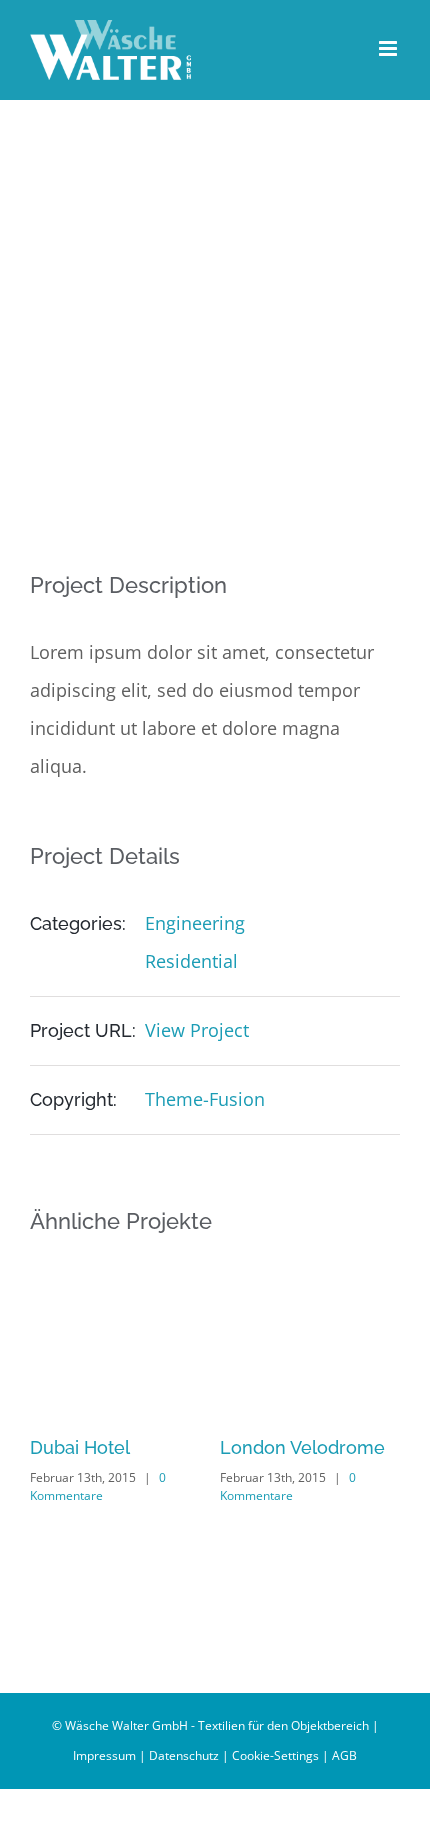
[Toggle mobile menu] (389, 48)
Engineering (195, 923)
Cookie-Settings (275, 1755)
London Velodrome (302, 1447)
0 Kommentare (98, 1486)
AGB (344, 1755)
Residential (191, 961)
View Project (197, 1030)
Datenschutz (184, 1755)
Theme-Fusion (205, 1099)
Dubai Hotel (80, 1447)
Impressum (104, 1755)
